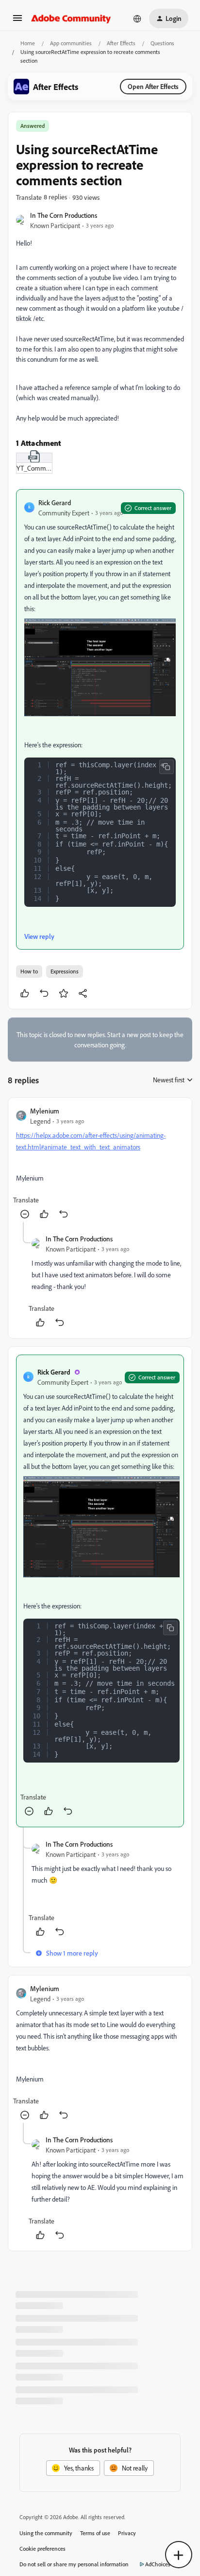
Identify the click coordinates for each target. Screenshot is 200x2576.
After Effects (121, 43)
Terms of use (95, 2533)
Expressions (65, 971)
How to (29, 971)
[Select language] (137, 18)
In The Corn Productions (64, 215)
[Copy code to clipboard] (167, 767)
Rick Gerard (55, 503)
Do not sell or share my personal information (74, 2564)
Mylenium (45, 1111)
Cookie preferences (42, 2549)
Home (28, 43)
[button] (17, 21)
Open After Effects (153, 86)
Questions (162, 43)
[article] (100, 1164)
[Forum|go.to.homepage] (71, 18)
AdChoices (158, 2564)
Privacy (127, 2533)
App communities (71, 43)
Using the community (46, 2533)
